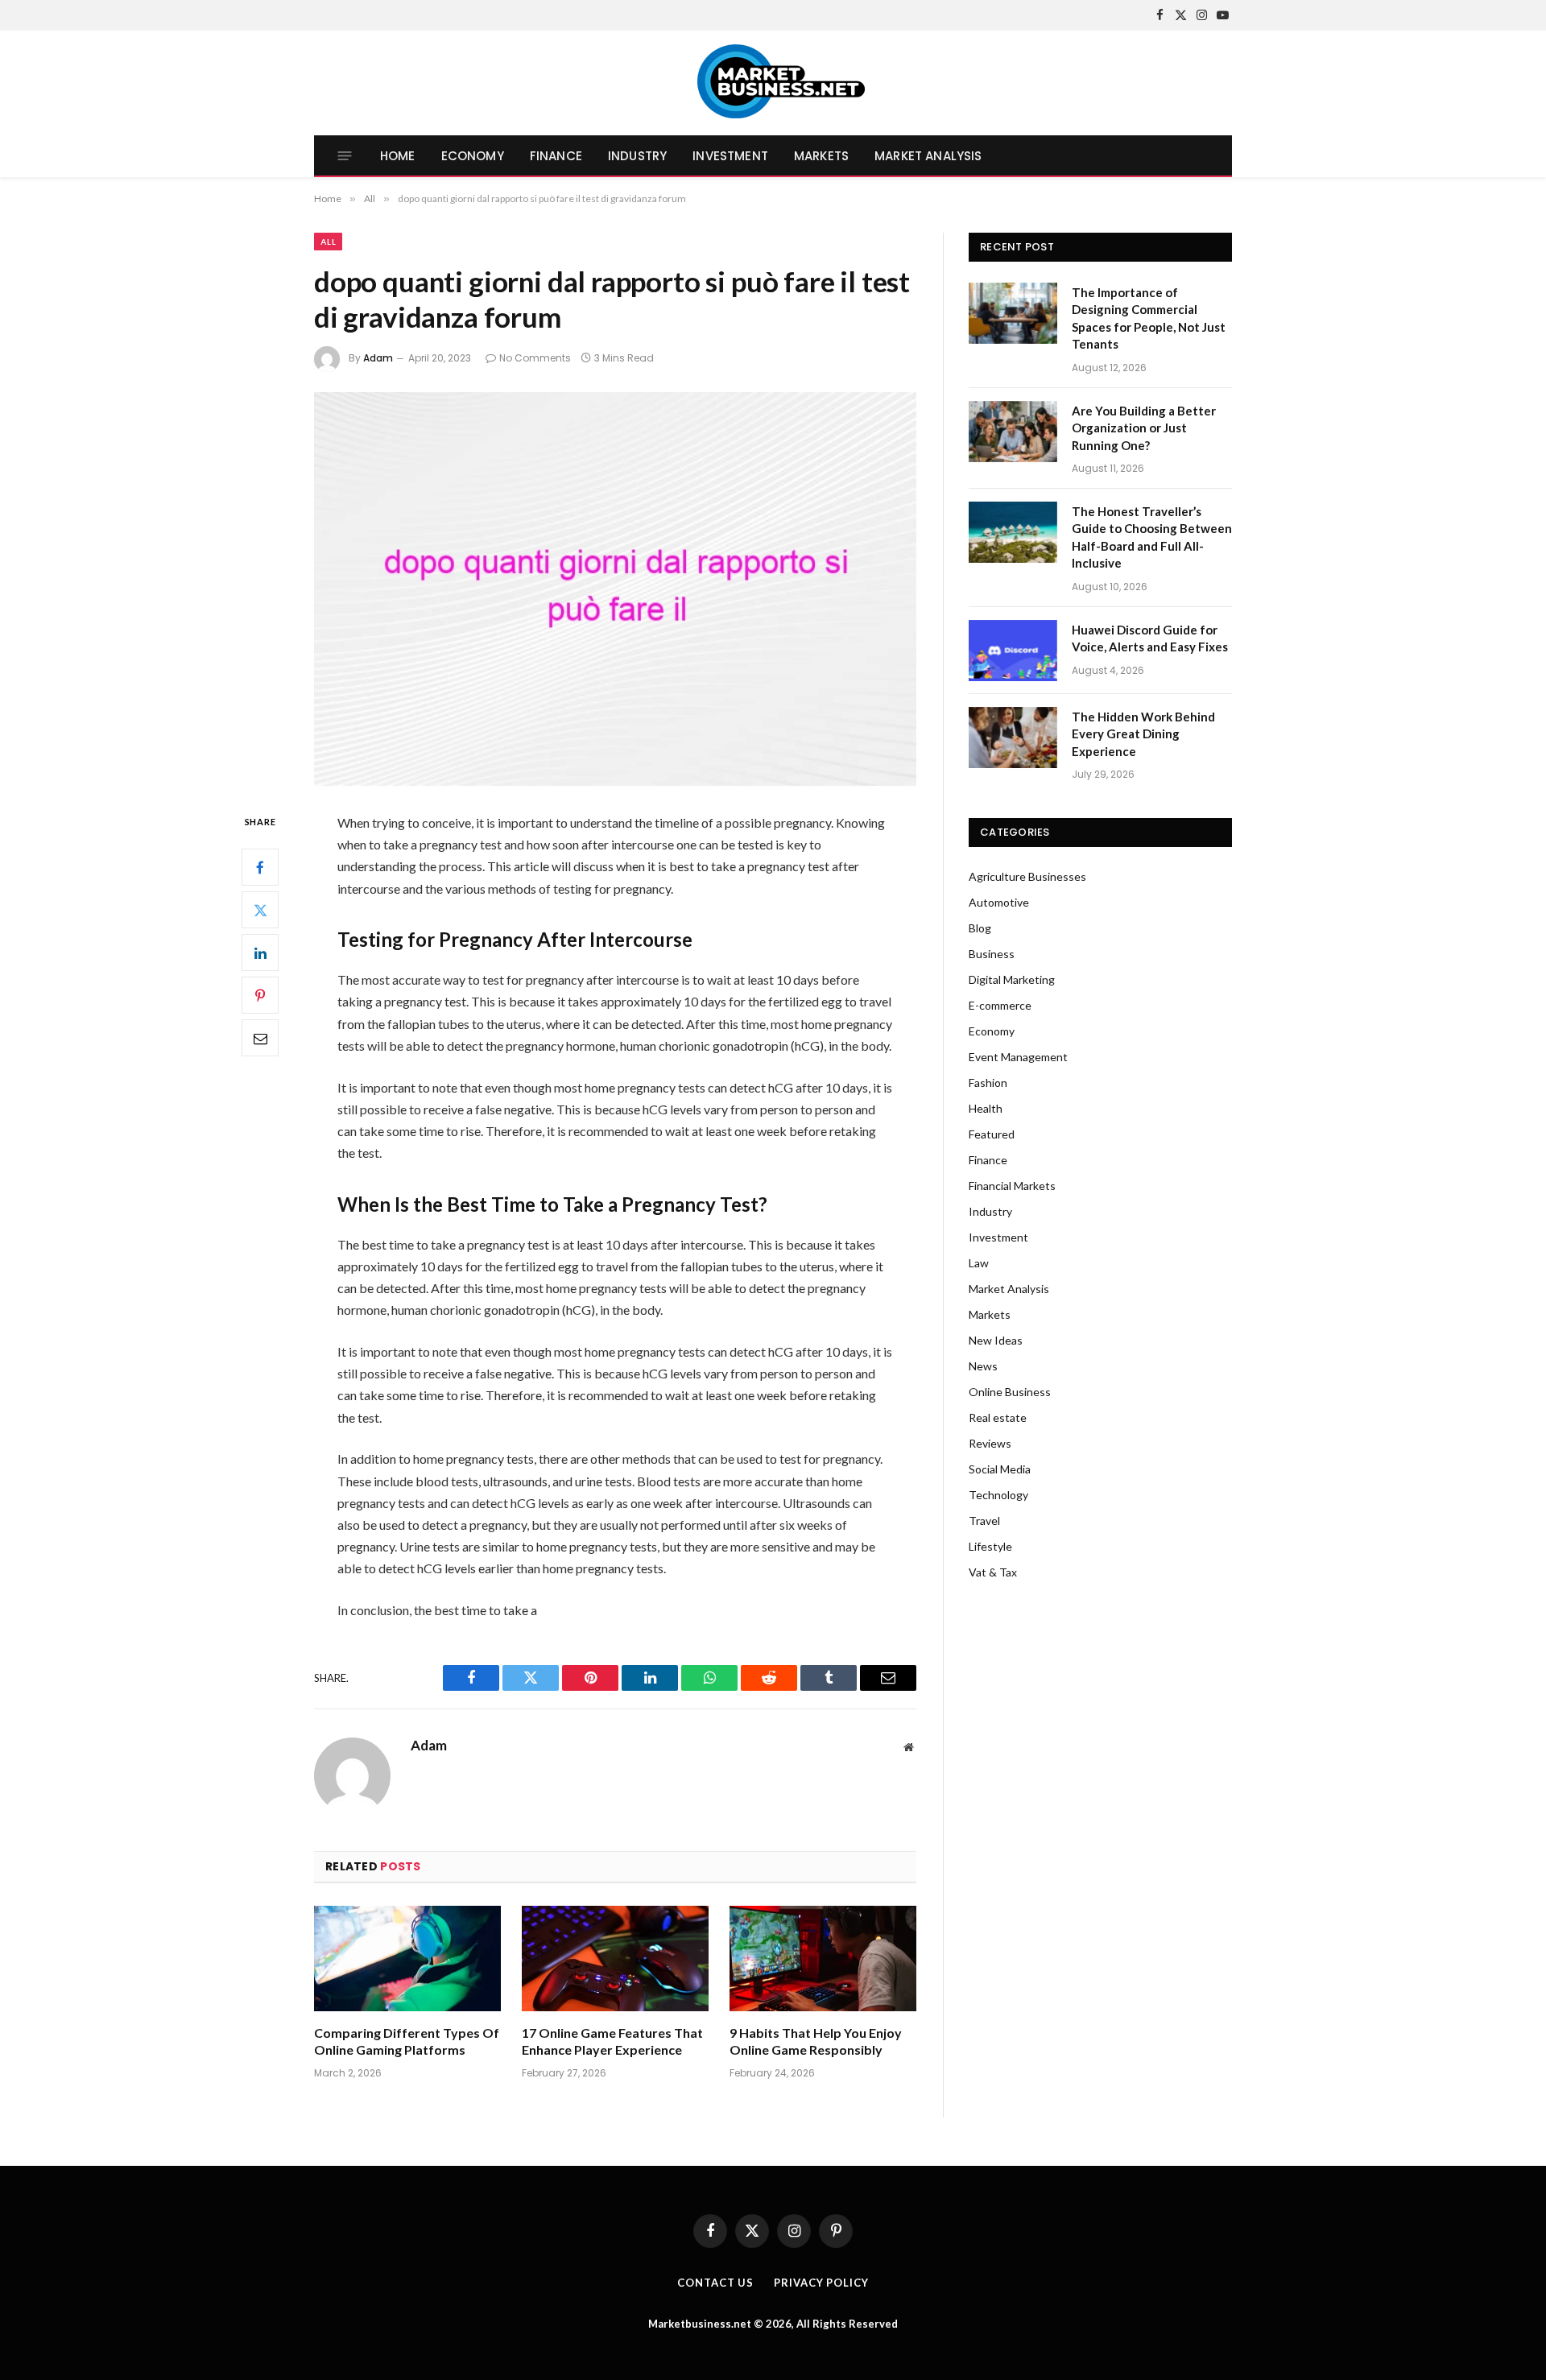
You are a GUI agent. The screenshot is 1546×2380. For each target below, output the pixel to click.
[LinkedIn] (260, 953)
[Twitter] (260, 911)
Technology (998, 1495)
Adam (378, 358)
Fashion (988, 1083)
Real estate (998, 1417)
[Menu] (345, 156)
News (983, 1366)
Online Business (1010, 1392)
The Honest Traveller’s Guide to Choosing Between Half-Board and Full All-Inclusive (1152, 537)
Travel (984, 1521)
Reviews (990, 1443)
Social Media (1000, 1469)
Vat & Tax (993, 1572)
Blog (980, 928)
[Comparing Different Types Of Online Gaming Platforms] (407, 1959)
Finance (556, 156)
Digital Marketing (1012, 979)
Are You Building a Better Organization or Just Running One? (1144, 428)
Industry (637, 156)
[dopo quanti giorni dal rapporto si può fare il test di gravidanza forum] (615, 589)
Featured (992, 1134)
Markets (821, 156)
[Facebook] (260, 868)
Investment (730, 156)
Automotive (999, 902)
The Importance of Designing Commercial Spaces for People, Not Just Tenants (1149, 318)
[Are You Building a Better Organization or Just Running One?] (1013, 432)
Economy (473, 156)
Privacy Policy (821, 2283)
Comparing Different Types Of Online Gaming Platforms (407, 2041)
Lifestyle (990, 1546)
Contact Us (715, 2283)
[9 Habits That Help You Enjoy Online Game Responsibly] (823, 1959)
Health (986, 1108)
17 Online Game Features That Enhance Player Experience (612, 2041)
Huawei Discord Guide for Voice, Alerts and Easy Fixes (1150, 638)
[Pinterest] (260, 996)
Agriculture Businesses (1027, 876)
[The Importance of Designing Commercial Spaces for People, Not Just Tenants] (1013, 313)
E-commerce (1000, 1005)
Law (979, 1263)
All (328, 242)
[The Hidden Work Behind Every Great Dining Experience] (1013, 738)
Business (992, 954)
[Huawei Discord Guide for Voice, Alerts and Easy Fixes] (1013, 651)
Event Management (1018, 1057)
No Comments (535, 358)
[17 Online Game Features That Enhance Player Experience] (615, 1959)
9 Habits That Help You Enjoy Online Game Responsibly (816, 2041)
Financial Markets (1012, 1186)
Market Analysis (928, 156)
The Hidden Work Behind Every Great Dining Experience (1143, 734)
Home (398, 156)
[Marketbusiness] (773, 83)
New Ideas (996, 1340)
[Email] (260, 1039)
